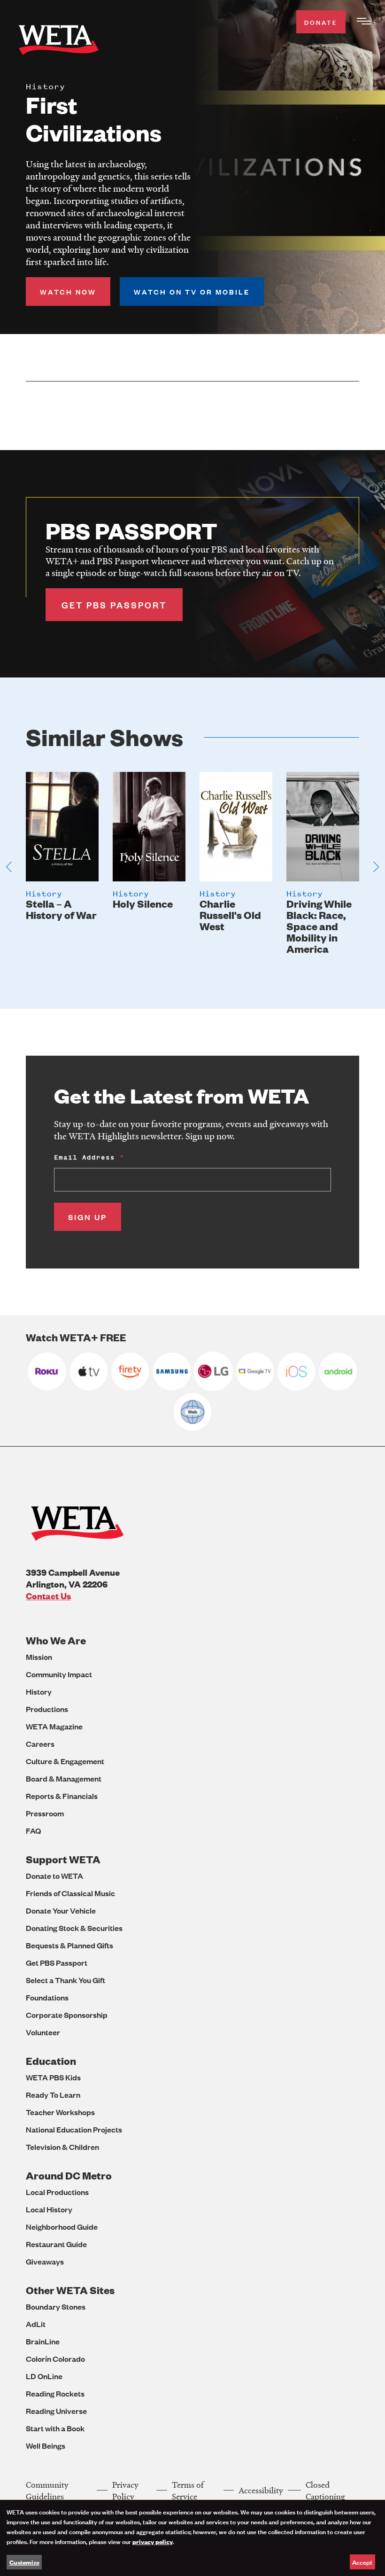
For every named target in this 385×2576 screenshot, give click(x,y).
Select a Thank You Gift (65, 1980)
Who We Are (56, 1640)
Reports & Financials (62, 1796)
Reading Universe (56, 2411)
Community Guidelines (47, 2490)
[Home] (59, 42)
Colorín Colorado (55, 2359)
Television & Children (62, 2147)
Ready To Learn (53, 2095)
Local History (49, 2209)
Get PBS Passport (57, 1963)
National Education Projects (74, 2129)
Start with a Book (55, 2428)
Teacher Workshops (60, 2112)
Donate (321, 22)
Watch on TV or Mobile (192, 292)
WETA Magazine (54, 1726)
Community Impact (59, 1674)
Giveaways (45, 2261)
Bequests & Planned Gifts (69, 1945)
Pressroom (45, 1813)
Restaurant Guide (56, 2244)
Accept (362, 2562)
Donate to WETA (54, 1876)
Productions (47, 1709)
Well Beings (46, 2446)
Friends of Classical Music (70, 1893)
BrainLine (43, 2341)
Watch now (68, 292)
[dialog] (192, 2538)
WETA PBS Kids (53, 2077)
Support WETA (63, 1859)
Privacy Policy (125, 2490)
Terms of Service (188, 2490)
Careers (40, 1744)
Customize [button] (24, 2562)
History (39, 1692)
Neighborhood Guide (62, 2227)
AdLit (36, 2324)
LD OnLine (44, 2376)
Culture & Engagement (65, 1761)
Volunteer (43, 2032)
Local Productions (57, 2192)
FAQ (33, 1831)
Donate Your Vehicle (61, 1911)
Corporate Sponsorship (67, 2015)
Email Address (85, 1157)
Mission (39, 1657)
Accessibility (261, 2490)
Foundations (47, 1997)
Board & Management (64, 1778)
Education (51, 2061)
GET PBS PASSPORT (114, 605)
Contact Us (48, 1596)
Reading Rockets (55, 2393)
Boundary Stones (56, 2307)
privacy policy (153, 2541)
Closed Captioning (325, 2490)
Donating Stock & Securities (74, 1928)
